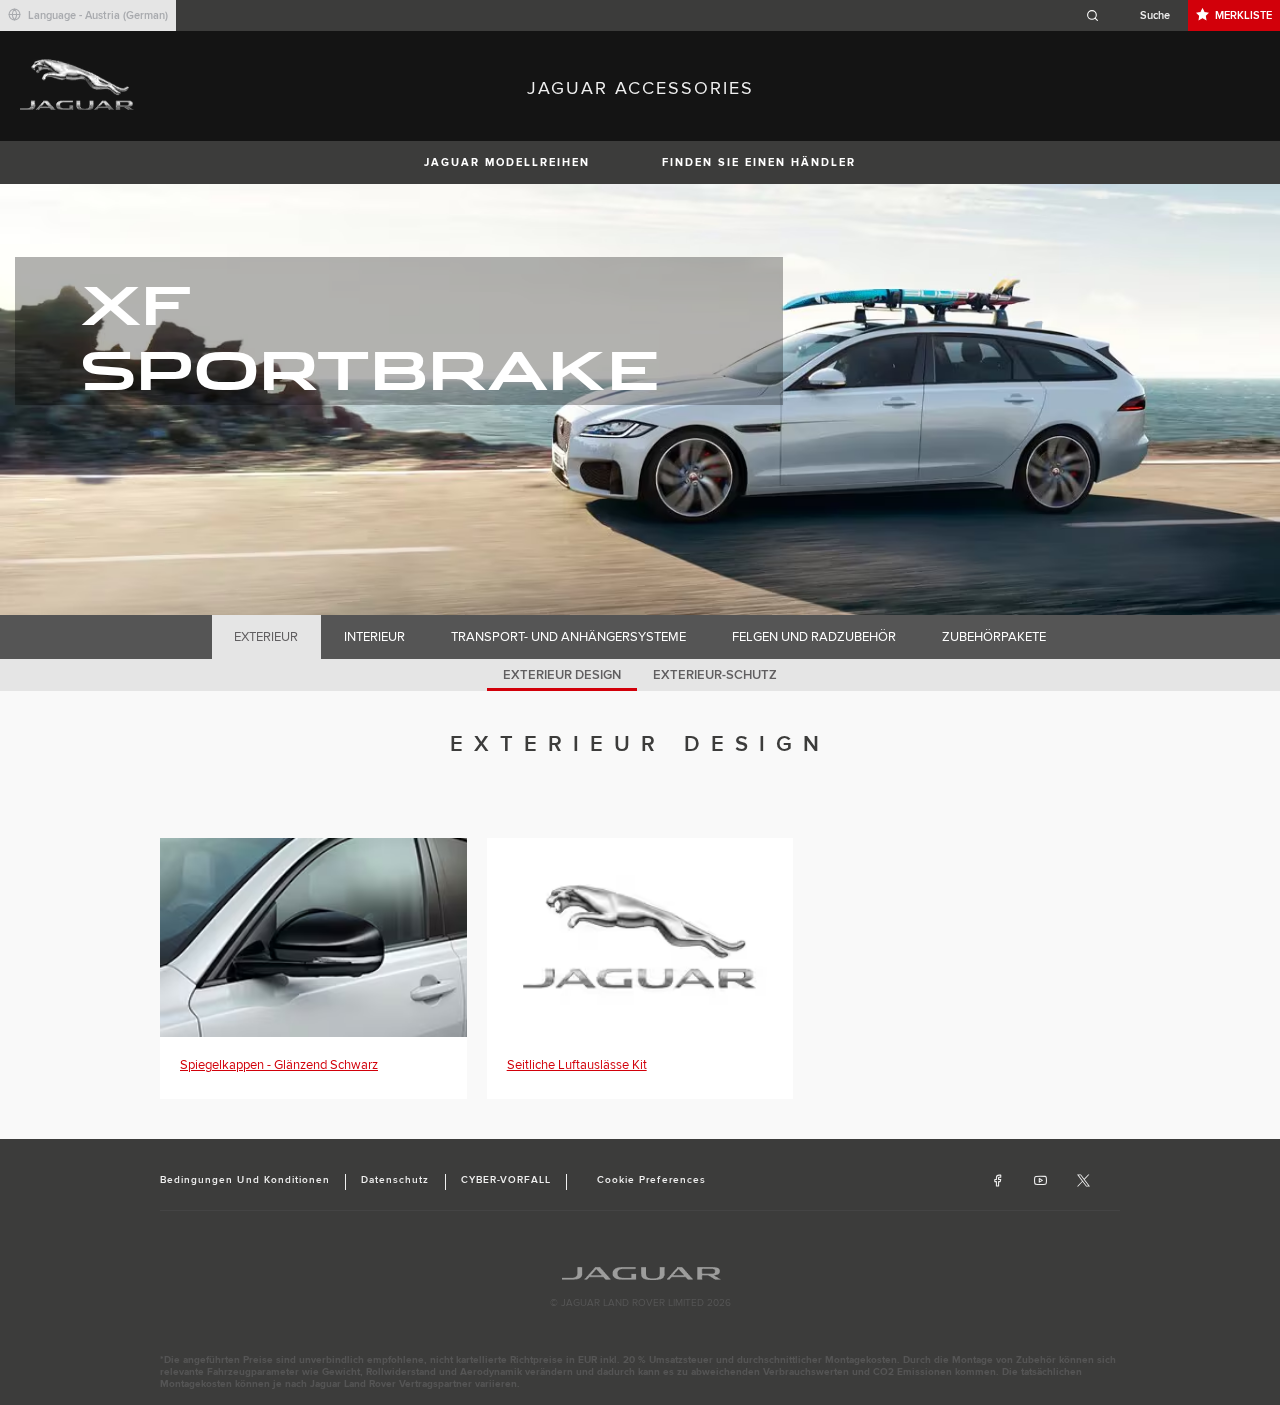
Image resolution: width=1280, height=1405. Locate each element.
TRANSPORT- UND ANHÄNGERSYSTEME (568, 637)
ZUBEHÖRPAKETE (994, 637)
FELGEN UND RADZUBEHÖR (814, 637)
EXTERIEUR (266, 637)
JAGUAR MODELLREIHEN (507, 162)
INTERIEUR (374, 637)
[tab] (266, 637)
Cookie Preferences (651, 1180)
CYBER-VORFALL (506, 1180)
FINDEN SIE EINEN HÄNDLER (759, 162)
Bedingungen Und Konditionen (245, 1180)
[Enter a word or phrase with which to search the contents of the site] (1134, 15)
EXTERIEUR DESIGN (562, 675)
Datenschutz (395, 1180)
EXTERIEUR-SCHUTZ (715, 675)
